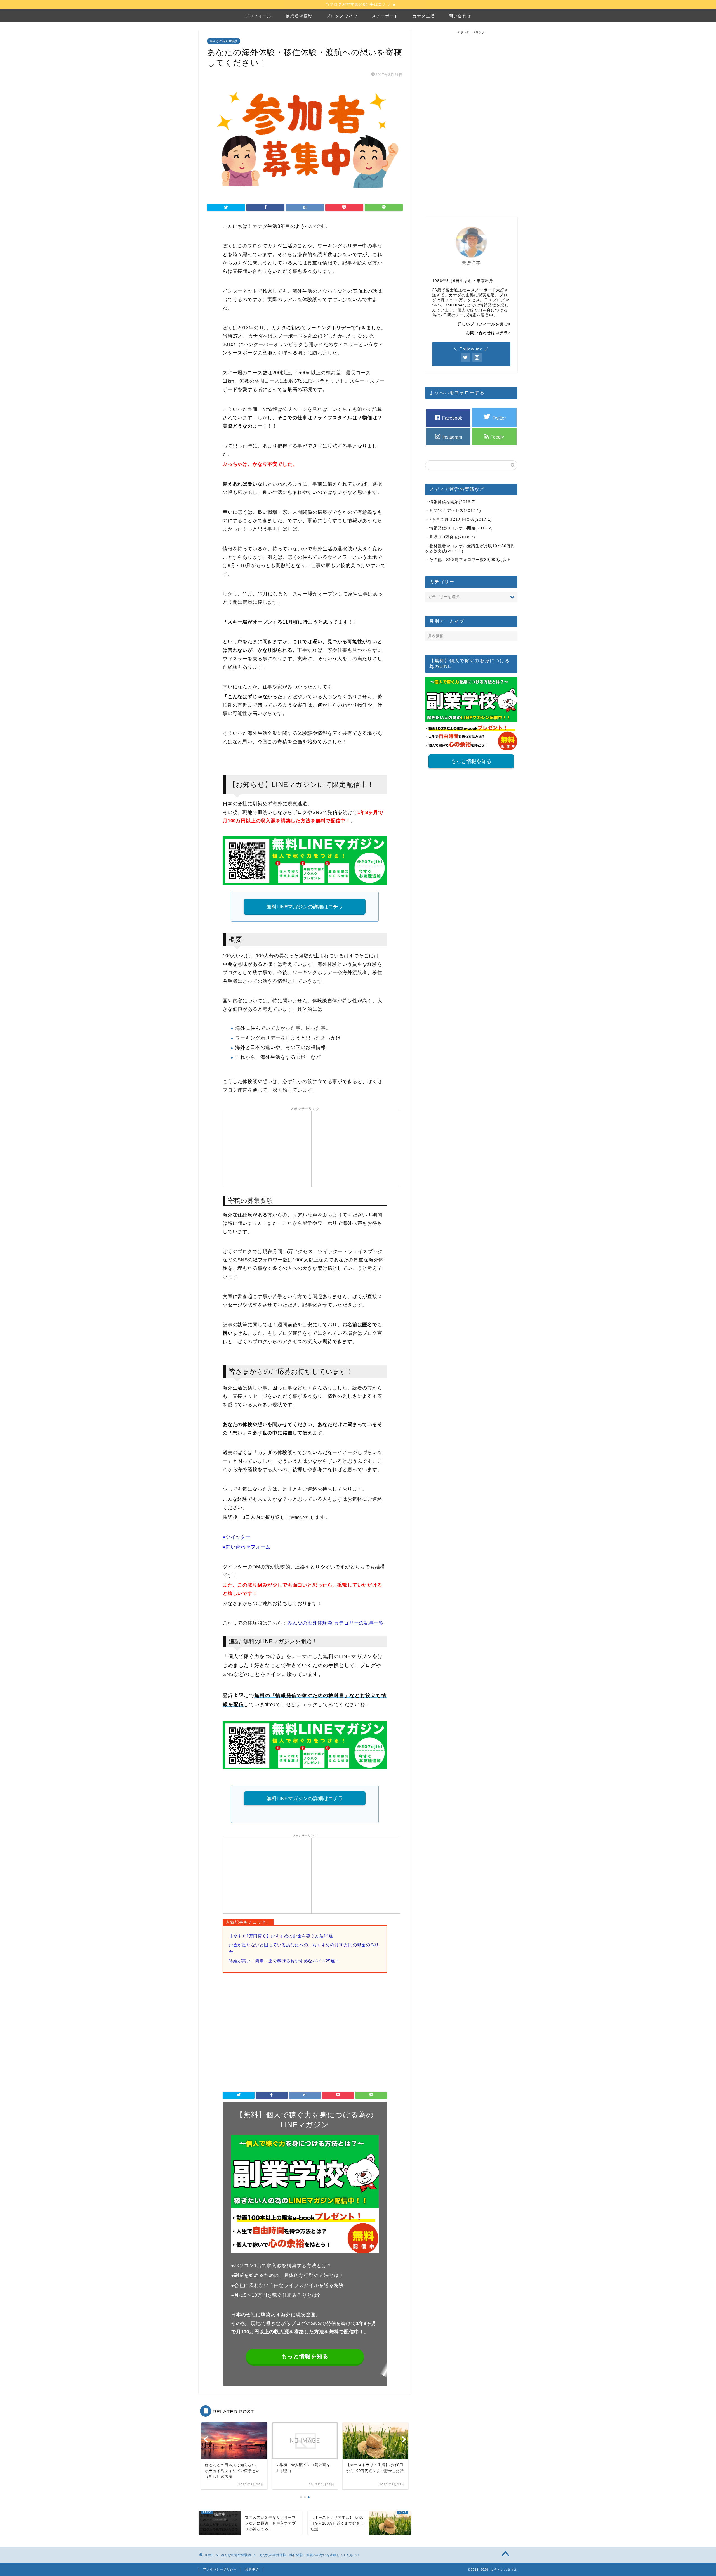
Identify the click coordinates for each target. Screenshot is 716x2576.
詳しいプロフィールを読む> (484, 324)
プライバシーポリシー (220, 2569)
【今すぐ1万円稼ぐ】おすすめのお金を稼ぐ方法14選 (281, 1936)
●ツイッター (237, 1537)
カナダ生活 (424, 16)
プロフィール (258, 16)
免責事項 (252, 2569)
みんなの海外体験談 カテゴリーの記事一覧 (336, 1623)
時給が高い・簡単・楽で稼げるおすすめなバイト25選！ (284, 1961)
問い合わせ (460, 16)
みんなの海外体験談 (224, 41)
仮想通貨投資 (299, 16)
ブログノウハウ (342, 16)
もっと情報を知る (305, 2356)
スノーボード (385, 16)
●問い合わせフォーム (247, 1547)
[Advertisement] (267, 1149)
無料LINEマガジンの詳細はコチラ (305, 907)
